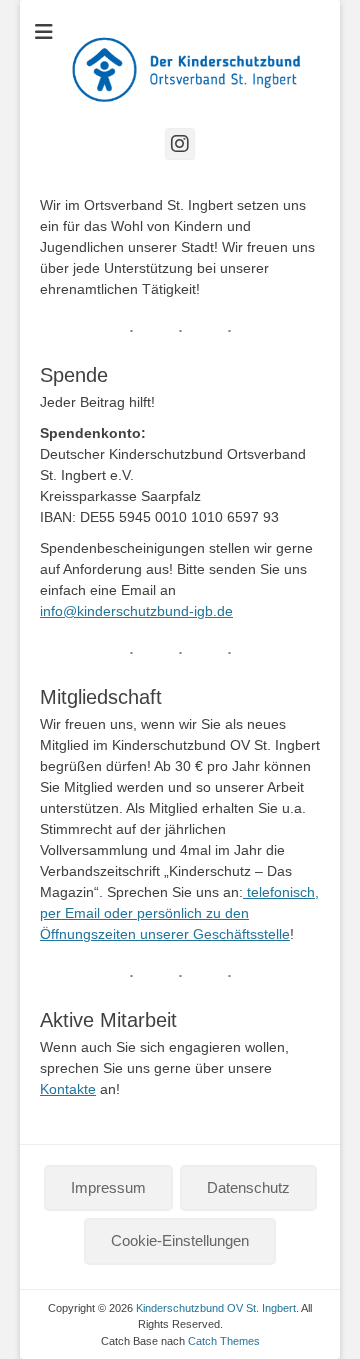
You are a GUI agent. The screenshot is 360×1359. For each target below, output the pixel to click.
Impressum (108, 1187)
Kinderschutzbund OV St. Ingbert (216, 1308)
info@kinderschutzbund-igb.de (136, 611)
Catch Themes (224, 1341)
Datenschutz (248, 1187)
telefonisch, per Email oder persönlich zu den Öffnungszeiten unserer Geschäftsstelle (179, 913)
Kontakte (68, 1089)
